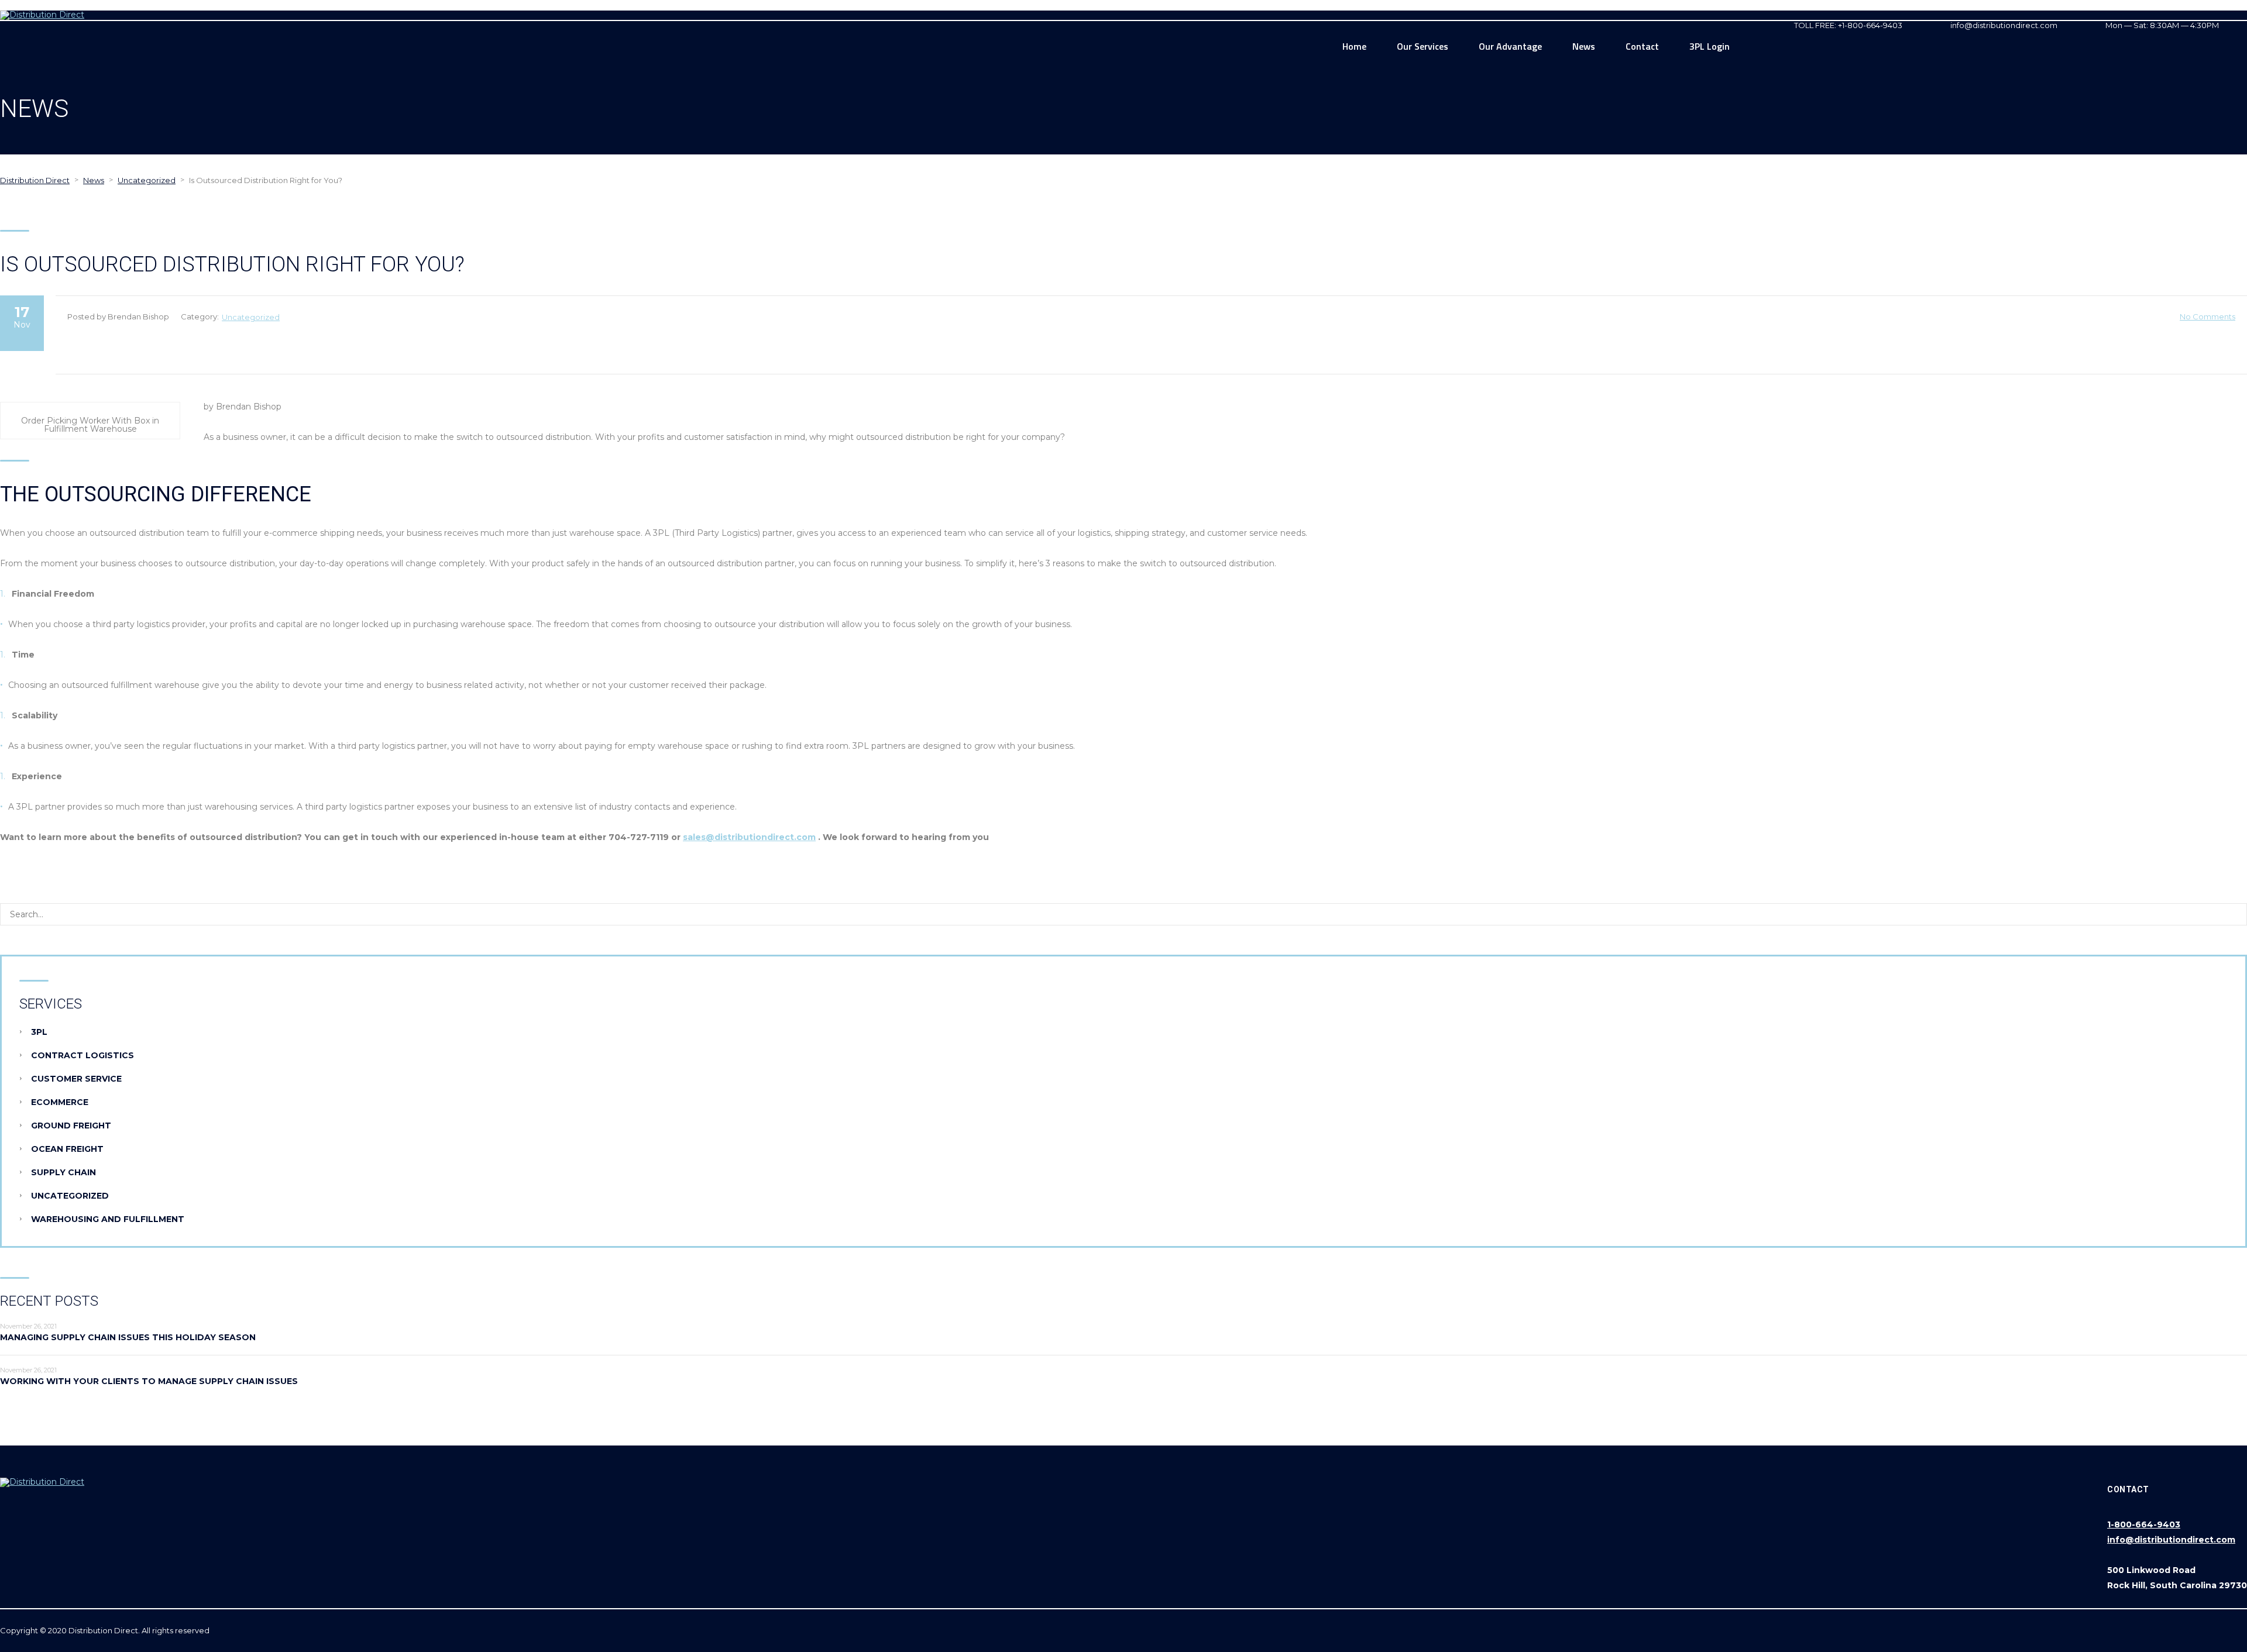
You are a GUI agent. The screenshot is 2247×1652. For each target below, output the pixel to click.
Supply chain (63, 1172)
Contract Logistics (83, 1055)
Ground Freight (71, 1126)
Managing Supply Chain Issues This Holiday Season (128, 1337)
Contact (1642, 46)
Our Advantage (1510, 46)
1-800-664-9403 (2144, 1524)
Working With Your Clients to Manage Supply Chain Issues (149, 1381)
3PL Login (1710, 46)
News (1584, 46)
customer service (76, 1079)
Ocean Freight (67, 1149)
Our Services (1423, 46)
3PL (39, 1032)
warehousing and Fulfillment (108, 1219)
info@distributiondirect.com (2171, 1540)
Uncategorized (251, 317)
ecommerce (60, 1102)
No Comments (2208, 316)
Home (1354, 46)
